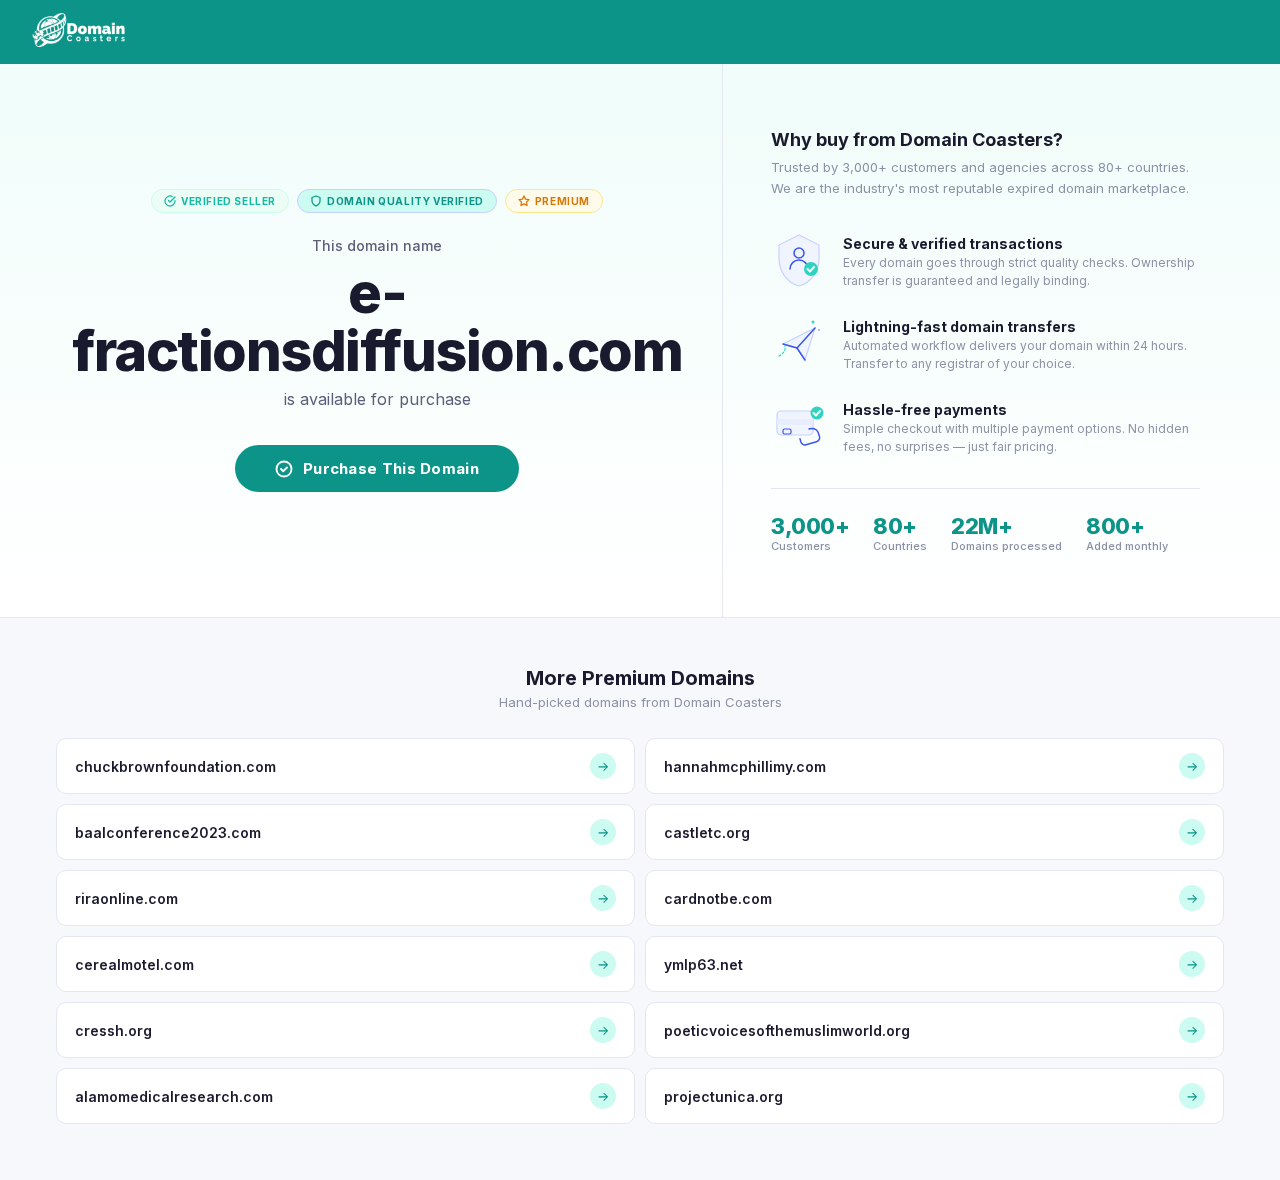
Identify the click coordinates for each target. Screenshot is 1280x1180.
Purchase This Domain (391, 468)
